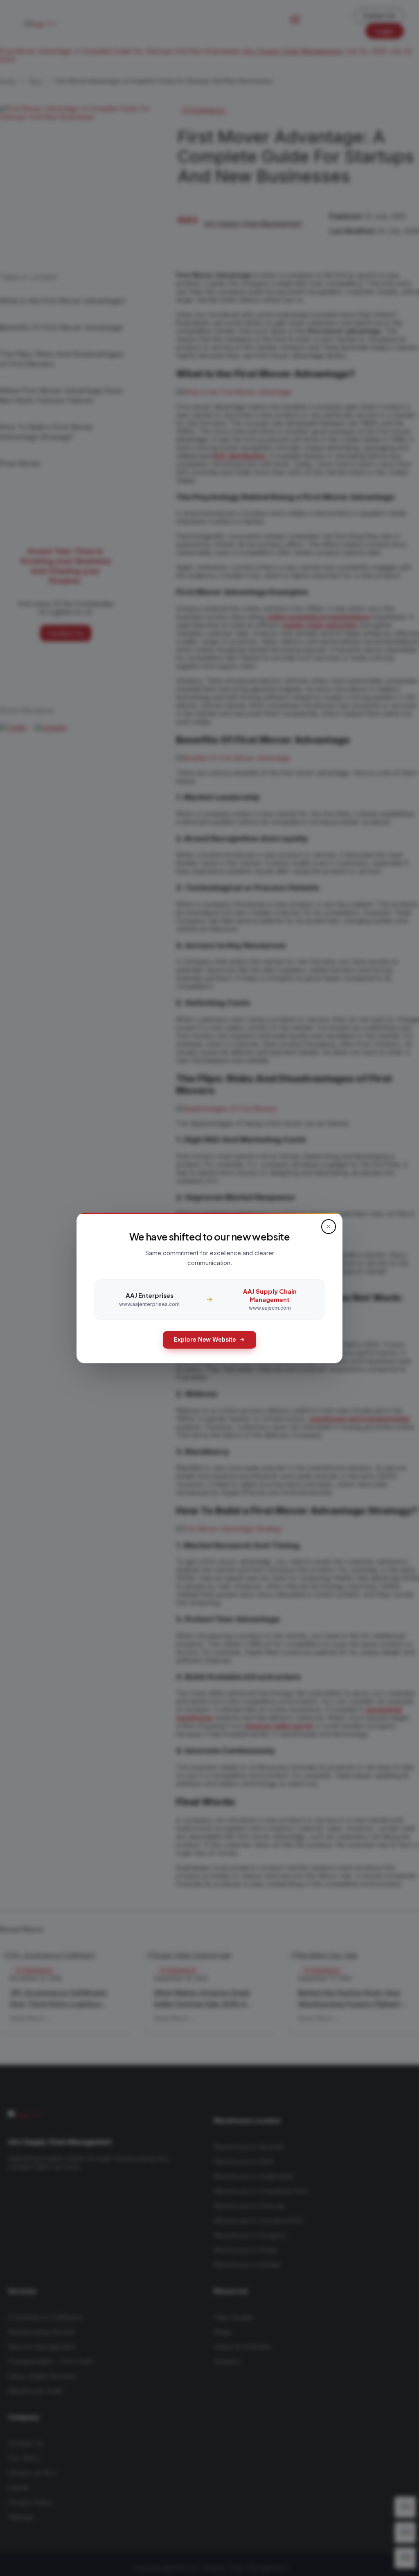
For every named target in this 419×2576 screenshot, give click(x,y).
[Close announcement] (329, 1227)
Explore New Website (205, 1339)
